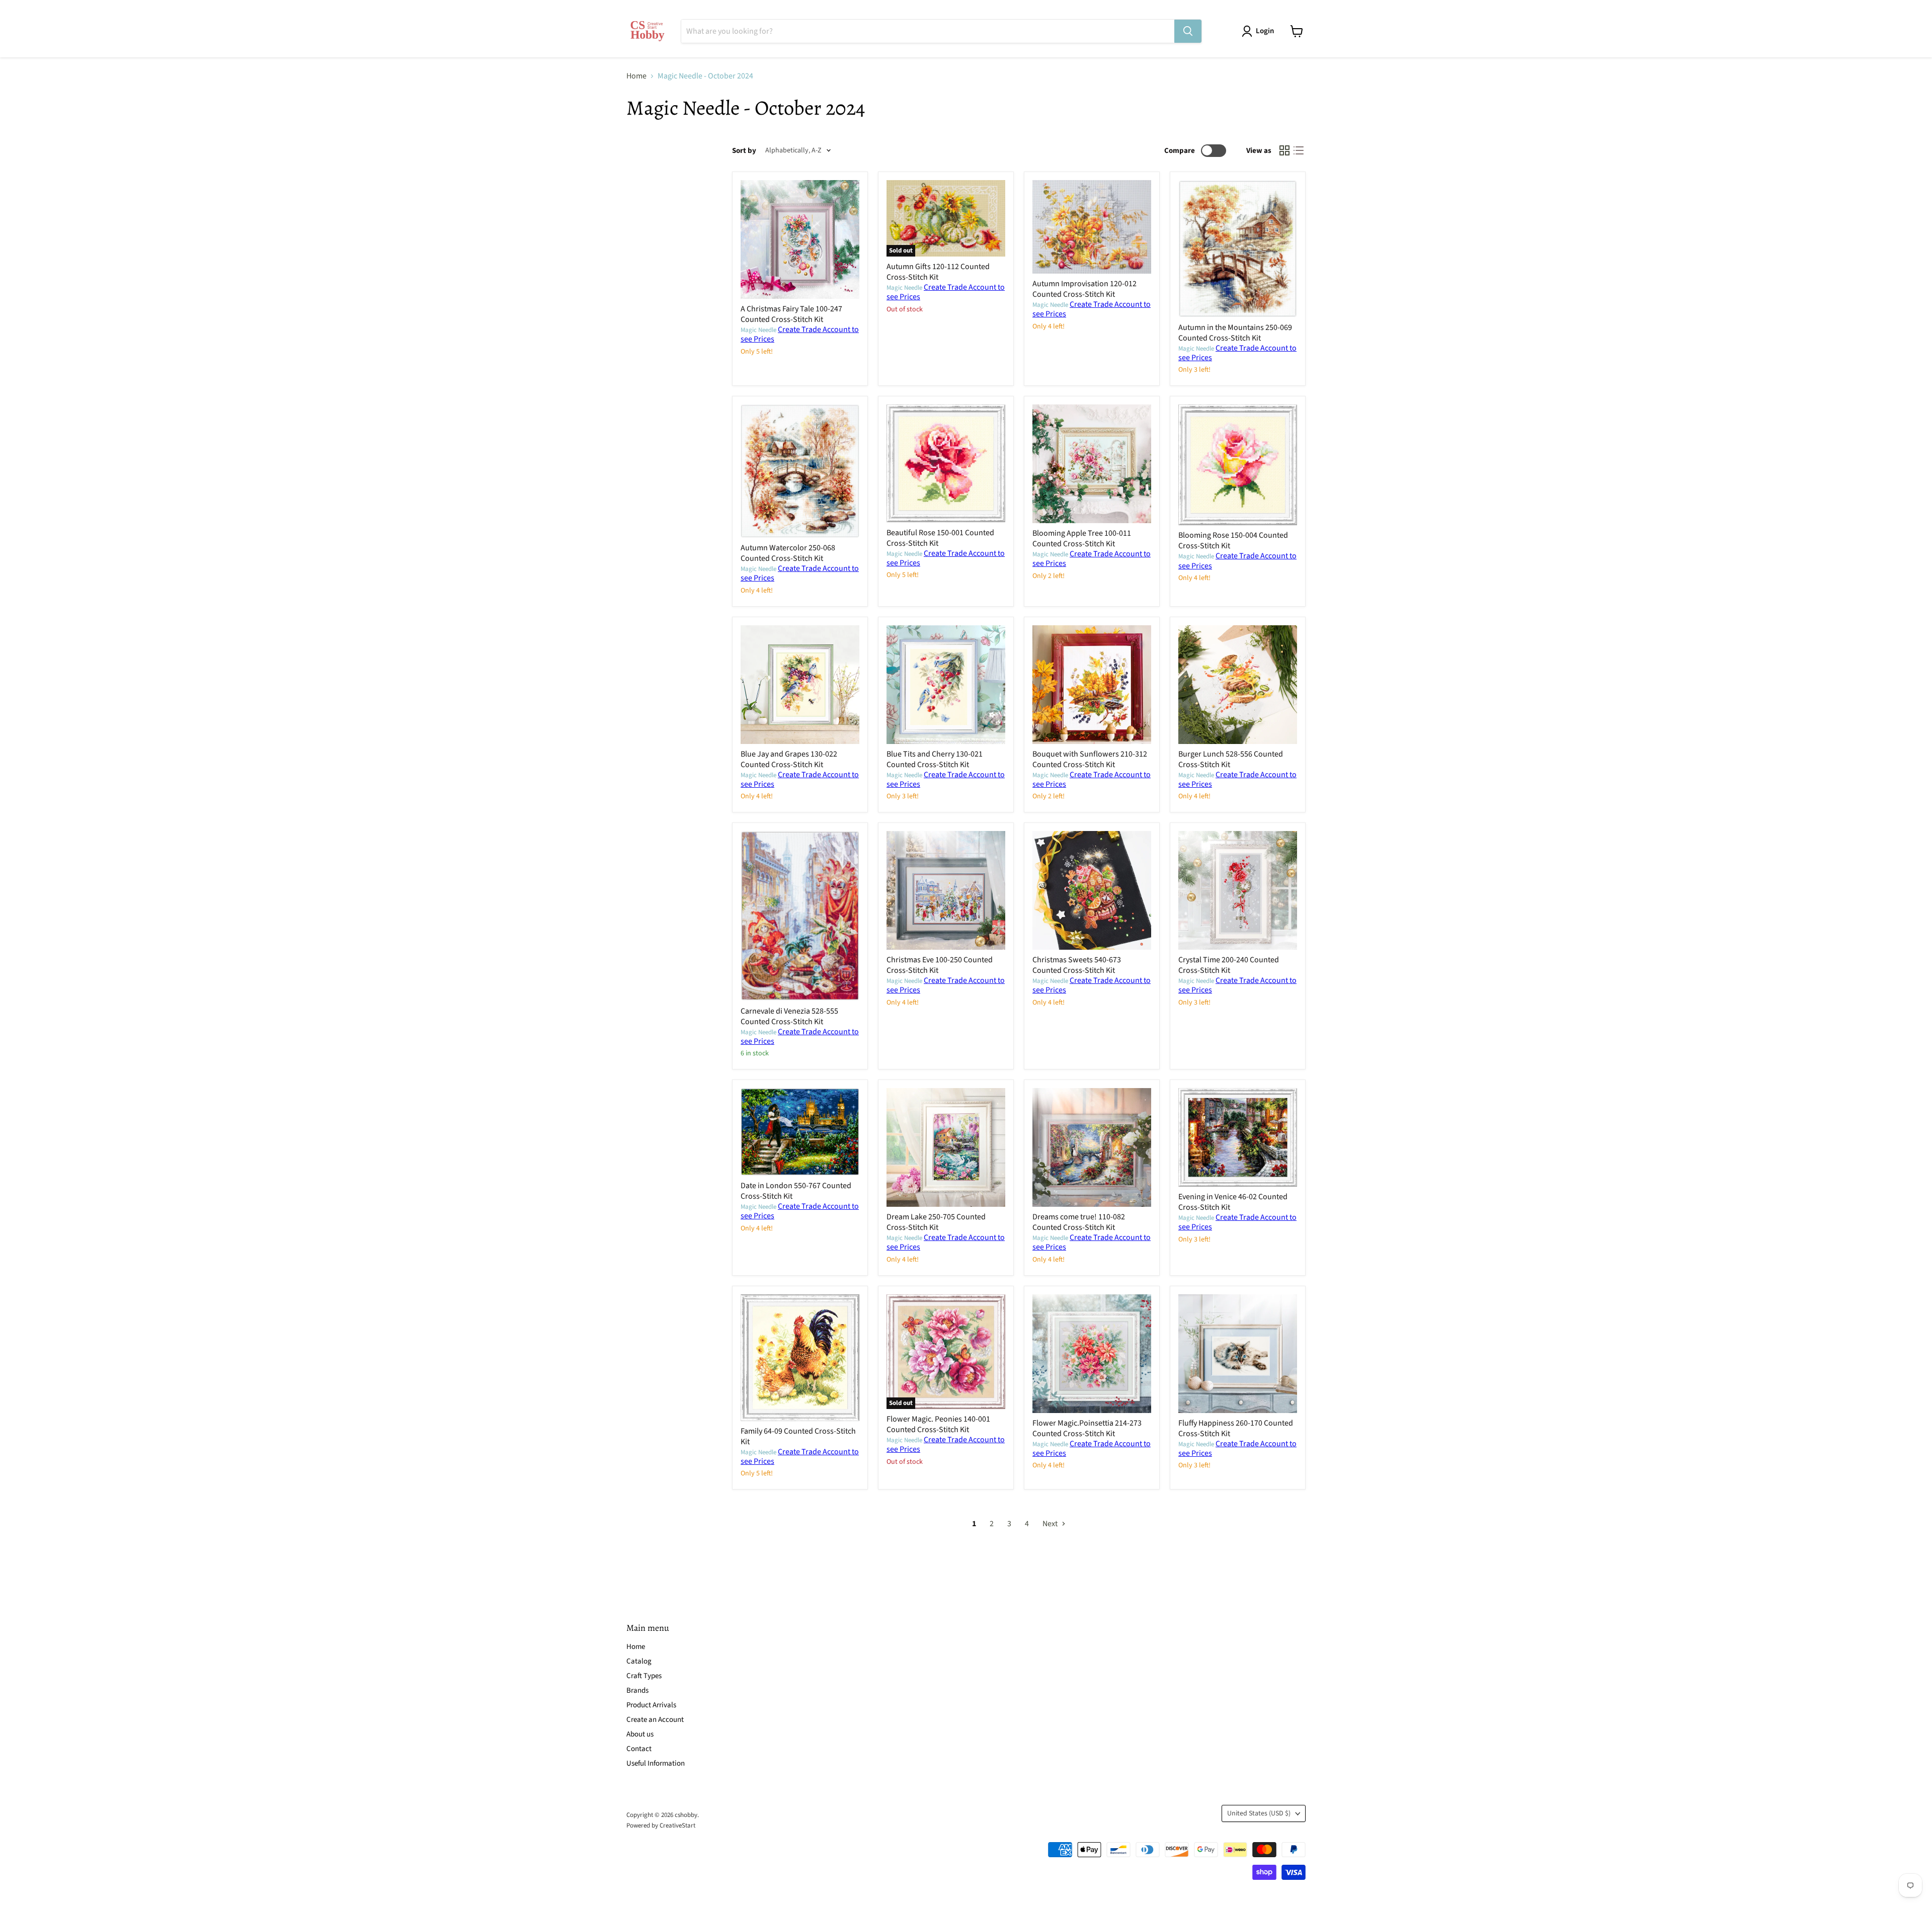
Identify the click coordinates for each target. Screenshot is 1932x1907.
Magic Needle (758, 330)
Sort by (744, 151)
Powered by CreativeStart (661, 1826)
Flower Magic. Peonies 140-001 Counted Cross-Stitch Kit (938, 1424)
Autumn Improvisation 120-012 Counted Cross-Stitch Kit (1084, 289)
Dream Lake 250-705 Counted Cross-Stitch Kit (936, 1222)
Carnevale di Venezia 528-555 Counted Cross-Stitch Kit (789, 1016)
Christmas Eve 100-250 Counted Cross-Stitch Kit (940, 965)
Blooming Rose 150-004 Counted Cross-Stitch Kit (1233, 541)
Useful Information (656, 1763)
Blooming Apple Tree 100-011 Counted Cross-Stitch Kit (1082, 538)
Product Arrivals (651, 1705)
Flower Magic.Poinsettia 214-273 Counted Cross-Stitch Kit (1087, 1428)
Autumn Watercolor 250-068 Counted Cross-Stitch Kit (788, 553)
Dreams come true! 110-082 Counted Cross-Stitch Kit (1079, 1222)
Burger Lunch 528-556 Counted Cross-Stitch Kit (1231, 759)
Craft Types (644, 1676)
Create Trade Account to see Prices (800, 334)
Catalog (639, 1661)
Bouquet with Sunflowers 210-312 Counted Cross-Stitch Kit (1090, 759)
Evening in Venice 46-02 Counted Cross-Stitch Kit (1233, 1202)
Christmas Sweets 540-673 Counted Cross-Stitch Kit (1077, 965)
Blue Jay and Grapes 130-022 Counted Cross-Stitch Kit (789, 759)
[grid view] (1284, 150)
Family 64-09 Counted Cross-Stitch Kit (798, 1436)
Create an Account (655, 1720)
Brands (637, 1690)
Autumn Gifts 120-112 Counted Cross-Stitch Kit (938, 272)
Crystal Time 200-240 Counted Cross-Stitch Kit (1229, 965)
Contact (639, 1749)
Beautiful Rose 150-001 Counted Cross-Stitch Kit (940, 538)
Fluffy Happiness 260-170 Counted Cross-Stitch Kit (1236, 1428)
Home (636, 76)
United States (1259, 1813)
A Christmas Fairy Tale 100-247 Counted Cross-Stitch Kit (791, 314)
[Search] (1188, 31)
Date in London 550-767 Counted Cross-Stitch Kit (796, 1191)
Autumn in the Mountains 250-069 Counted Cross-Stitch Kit (1235, 333)
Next (1051, 1524)
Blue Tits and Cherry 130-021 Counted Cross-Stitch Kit (935, 759)
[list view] (1299, 150)
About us (640, 1734)
